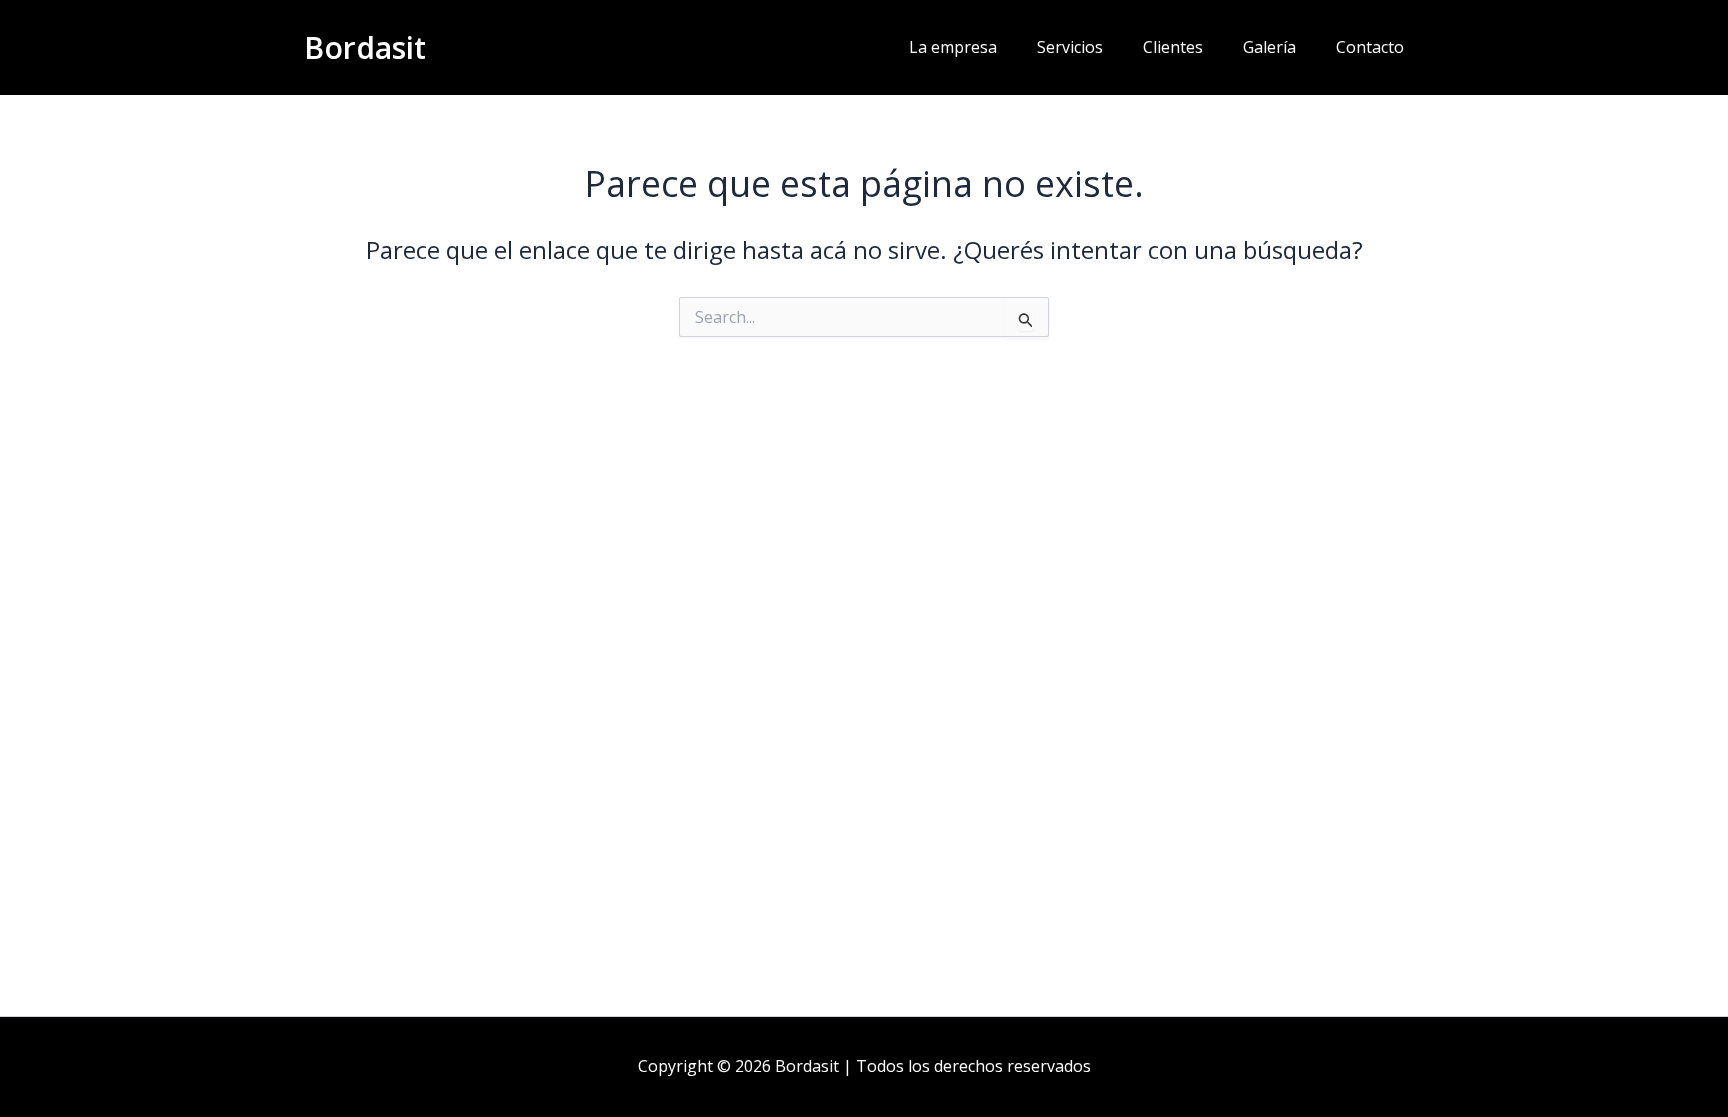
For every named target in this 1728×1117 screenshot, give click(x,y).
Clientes (1173, 47)
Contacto (1370, 47)
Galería (1269, 47)
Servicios (1070, 47)
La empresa (953, 47)
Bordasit (365, 47)
